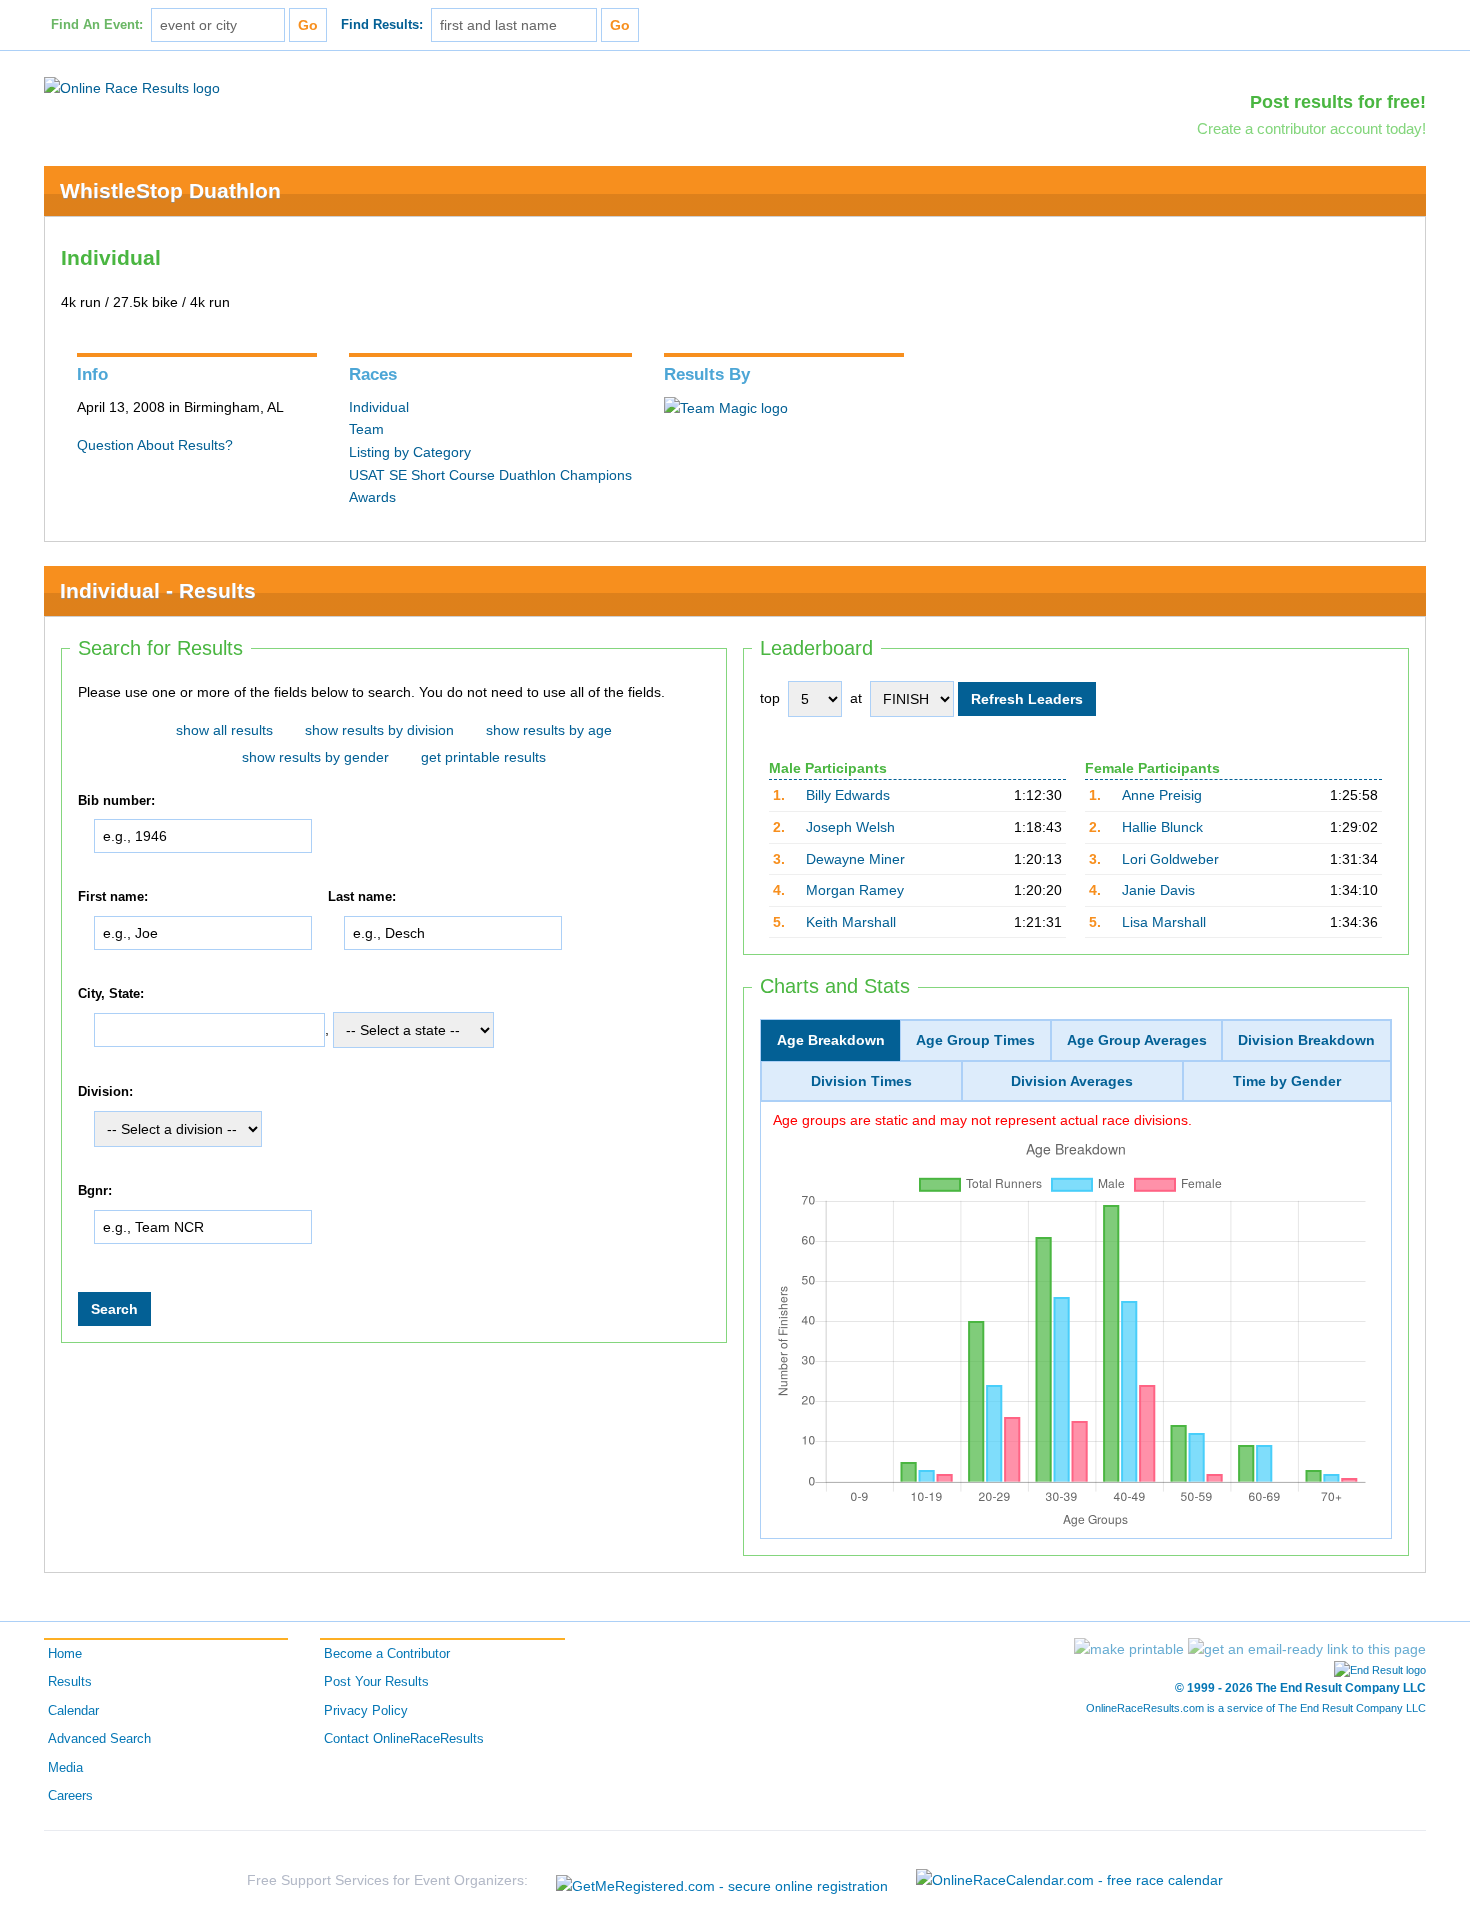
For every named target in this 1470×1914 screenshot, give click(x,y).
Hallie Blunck (1162, 827)
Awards (372, 497)
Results (70, 1682)
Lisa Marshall (1164, 922)
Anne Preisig (1162, 795)
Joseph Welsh (850, 827)
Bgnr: (95, 1191)
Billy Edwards (848, 795)
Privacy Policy (366, 1711)
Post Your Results (376, 1682)
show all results (224, 730)
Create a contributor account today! (1311, 128)
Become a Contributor (387, 1654)
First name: (113, 897)
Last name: (362, 897)
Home (65, 1654)
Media (65, 1768)
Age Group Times (975, 1040)
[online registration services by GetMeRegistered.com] (722, 1880)
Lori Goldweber (1170, 859)
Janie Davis (1158, 890)
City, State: (111, 994)
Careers (70, 1796)
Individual (379, 407)
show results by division (379, 730)
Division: (105, 1093)
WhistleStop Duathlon (170, 190)
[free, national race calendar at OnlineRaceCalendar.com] (1069, 1880)
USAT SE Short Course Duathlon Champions (490, 475)
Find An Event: (97, 25)
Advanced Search (99, 1739)
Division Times (861, 1081)
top (770, 698)
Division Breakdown (1306, 1040)
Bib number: (116, 801)
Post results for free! (1338, 102)
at (856, 698)
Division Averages (1072, 1081)
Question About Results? (155, 445)
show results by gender (315, 757)
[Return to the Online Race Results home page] (132, 87)
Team (366, 429)
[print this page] (1129, 1649)
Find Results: (382, 25)
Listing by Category (410, 452)
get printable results (483, 757)
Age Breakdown (831, 1040)
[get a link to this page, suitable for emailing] (1307, 1649)
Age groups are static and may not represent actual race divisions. (982, 1120)
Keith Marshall (851, 922)
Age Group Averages (1137, 1040)
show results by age (549, 730)
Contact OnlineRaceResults (404, 1739)
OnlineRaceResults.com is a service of (1256, 1708)
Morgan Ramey (855, 890)
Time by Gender (1287, 1081)
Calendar (73, 1711)
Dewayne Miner (855, 859)
